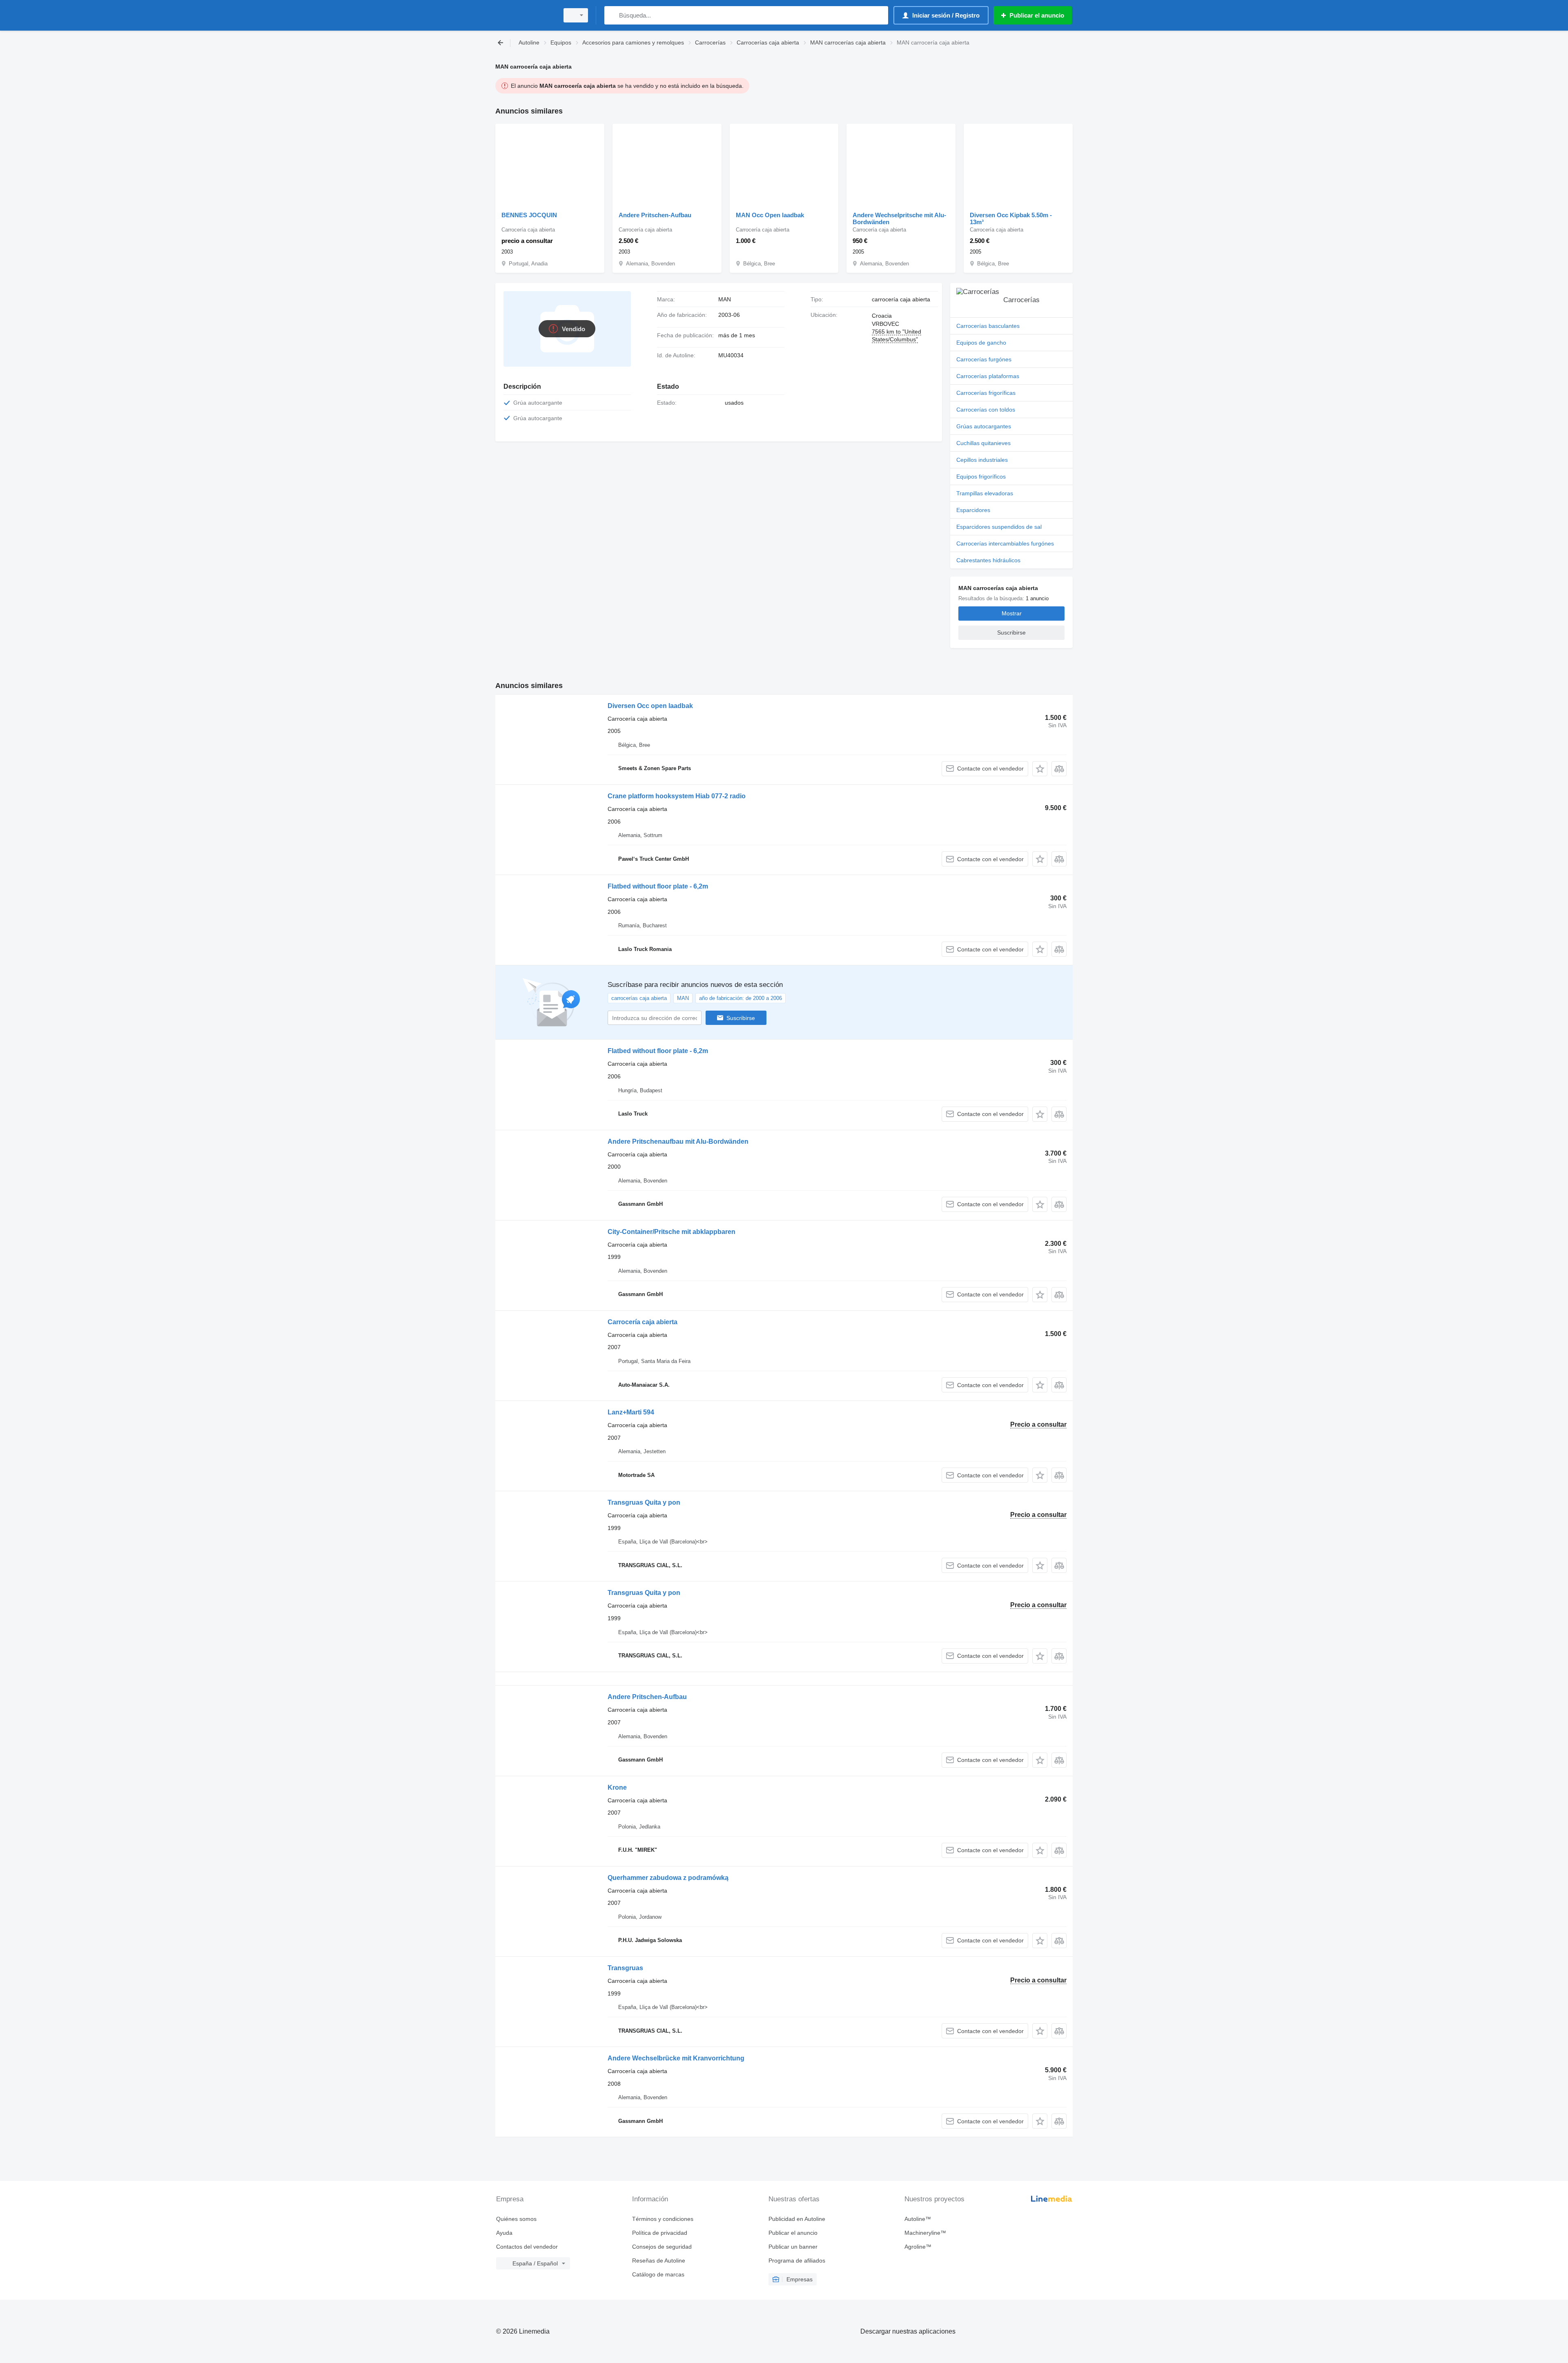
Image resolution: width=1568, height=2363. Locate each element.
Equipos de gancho (981, 343)
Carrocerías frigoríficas (986, 393)
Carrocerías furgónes (984, 359)
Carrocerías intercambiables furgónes (1005, 543)
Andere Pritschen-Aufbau (655, 215)
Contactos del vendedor (527, 2247)
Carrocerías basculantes (988, 326)
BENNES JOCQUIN (529, 215)
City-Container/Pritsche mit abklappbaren (672, 1232)
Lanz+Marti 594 (631, 1412)
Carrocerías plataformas (988, 376)
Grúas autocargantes (984, 426)
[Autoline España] (525, 15)
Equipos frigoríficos (981, 477)
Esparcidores (973, 510)
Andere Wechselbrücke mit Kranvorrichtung (676, 2058)
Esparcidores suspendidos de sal (999, 527)
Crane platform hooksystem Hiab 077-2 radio (677, 796)
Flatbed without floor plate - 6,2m (658, 886)
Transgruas (625, 1968)
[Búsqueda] (612, 15)
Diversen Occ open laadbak (650, 706)
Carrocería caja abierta (643, 1322)
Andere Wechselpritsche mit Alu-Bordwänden (899, 218)
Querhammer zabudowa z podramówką (668, 1878)
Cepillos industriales (982, 460)
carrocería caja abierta (901, 299)
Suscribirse (741, 1018)
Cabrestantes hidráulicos (988, 560)
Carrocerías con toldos (986, 410)
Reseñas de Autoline (659, 2261)
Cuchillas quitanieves (983, 443)
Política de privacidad (660, 2233)
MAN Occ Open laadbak (770, 215)
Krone (617, 1787)
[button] (1040, 769)
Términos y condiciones (663, 2219)
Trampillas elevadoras (985, 493)
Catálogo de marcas (658, 2274)
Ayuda (504, 2233)
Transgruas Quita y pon (644, 1502)
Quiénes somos (516, 2219)
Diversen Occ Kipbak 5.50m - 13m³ (1011, 218)
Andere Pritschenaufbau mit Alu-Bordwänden (678, 1141)
